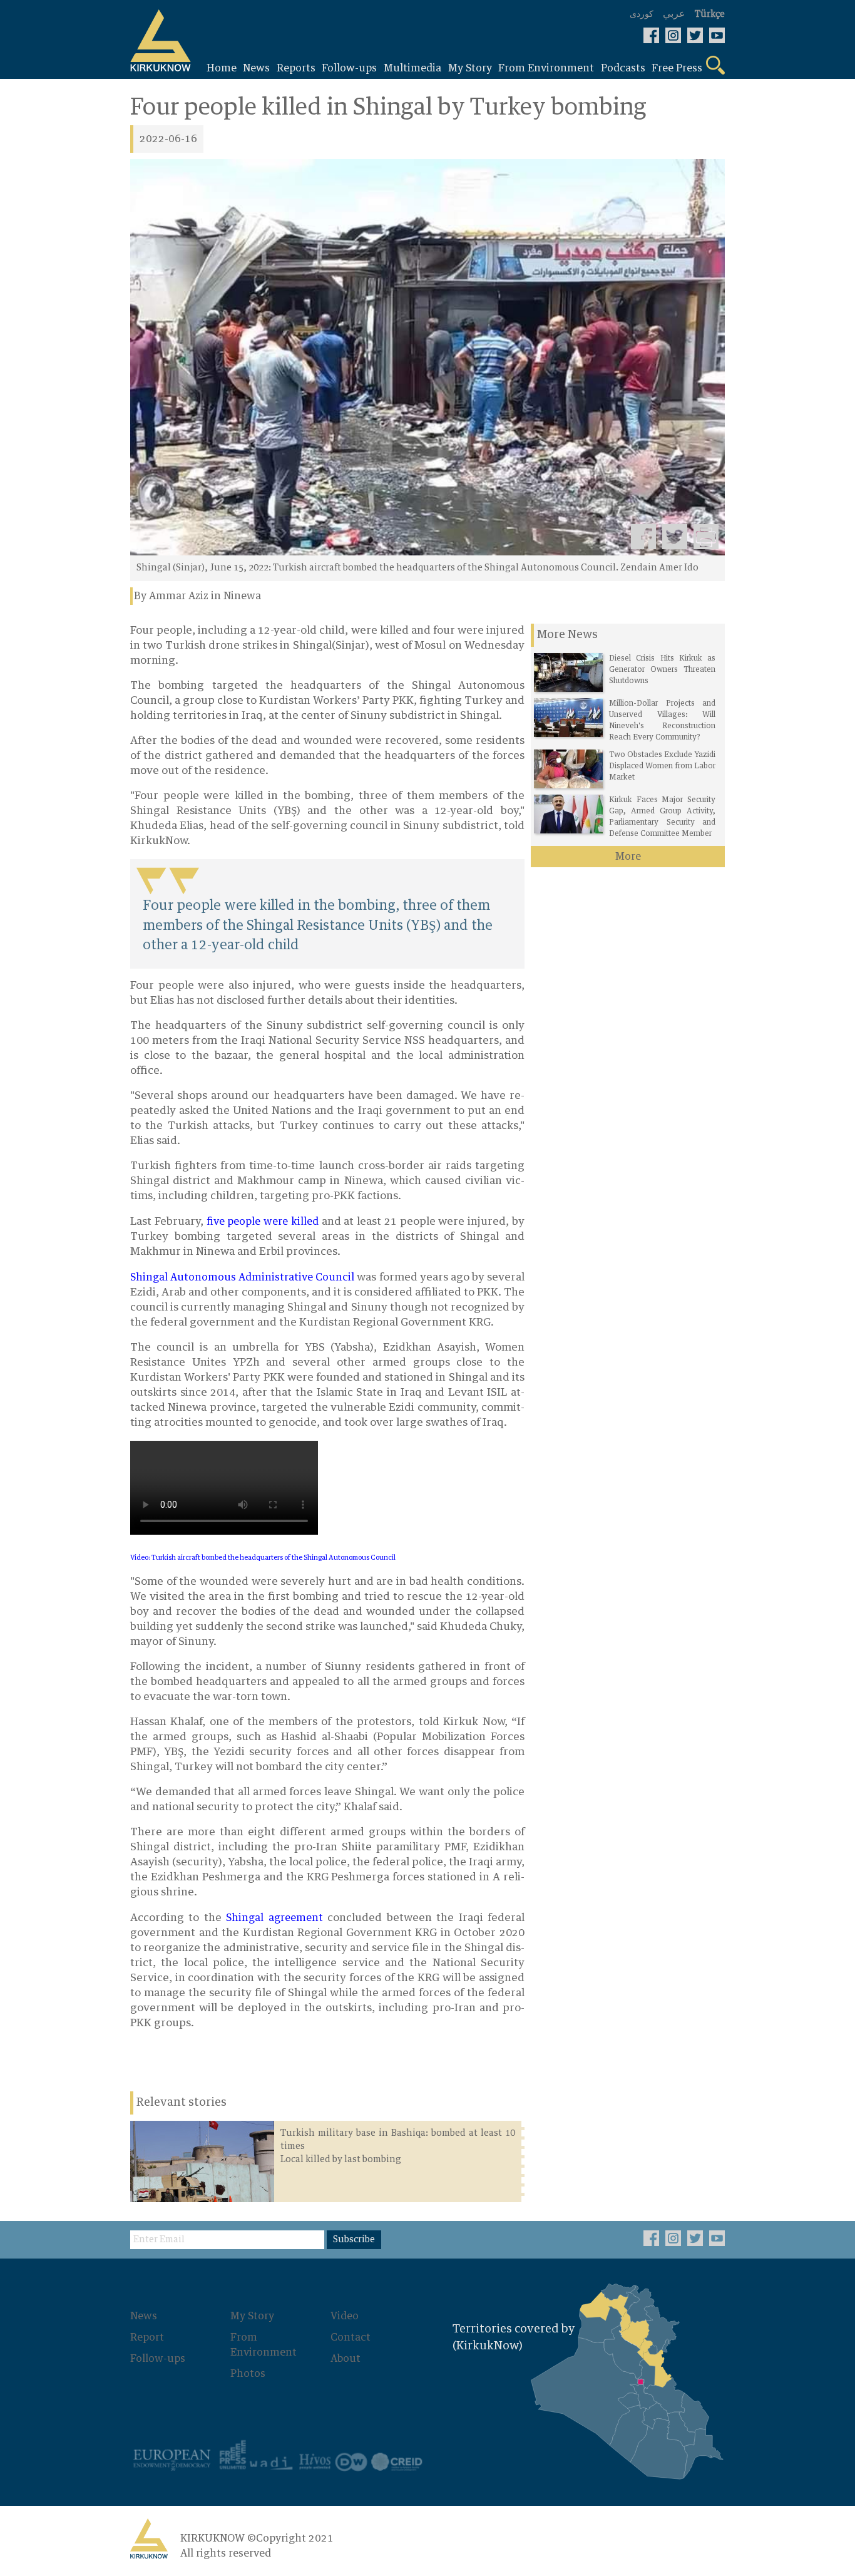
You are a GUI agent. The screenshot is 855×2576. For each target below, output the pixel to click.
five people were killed (263, 1222)
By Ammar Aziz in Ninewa (197, 596)
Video (345, 2316)
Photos (248, 2374)
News (144, 2316)
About (346, 2359)
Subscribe (354, 2240)
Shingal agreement (274, 1918)
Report (147, 2337)
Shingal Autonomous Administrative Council (242, 1277)
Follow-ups (158, 2359)
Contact (351, 2337)
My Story (252, 2316)
